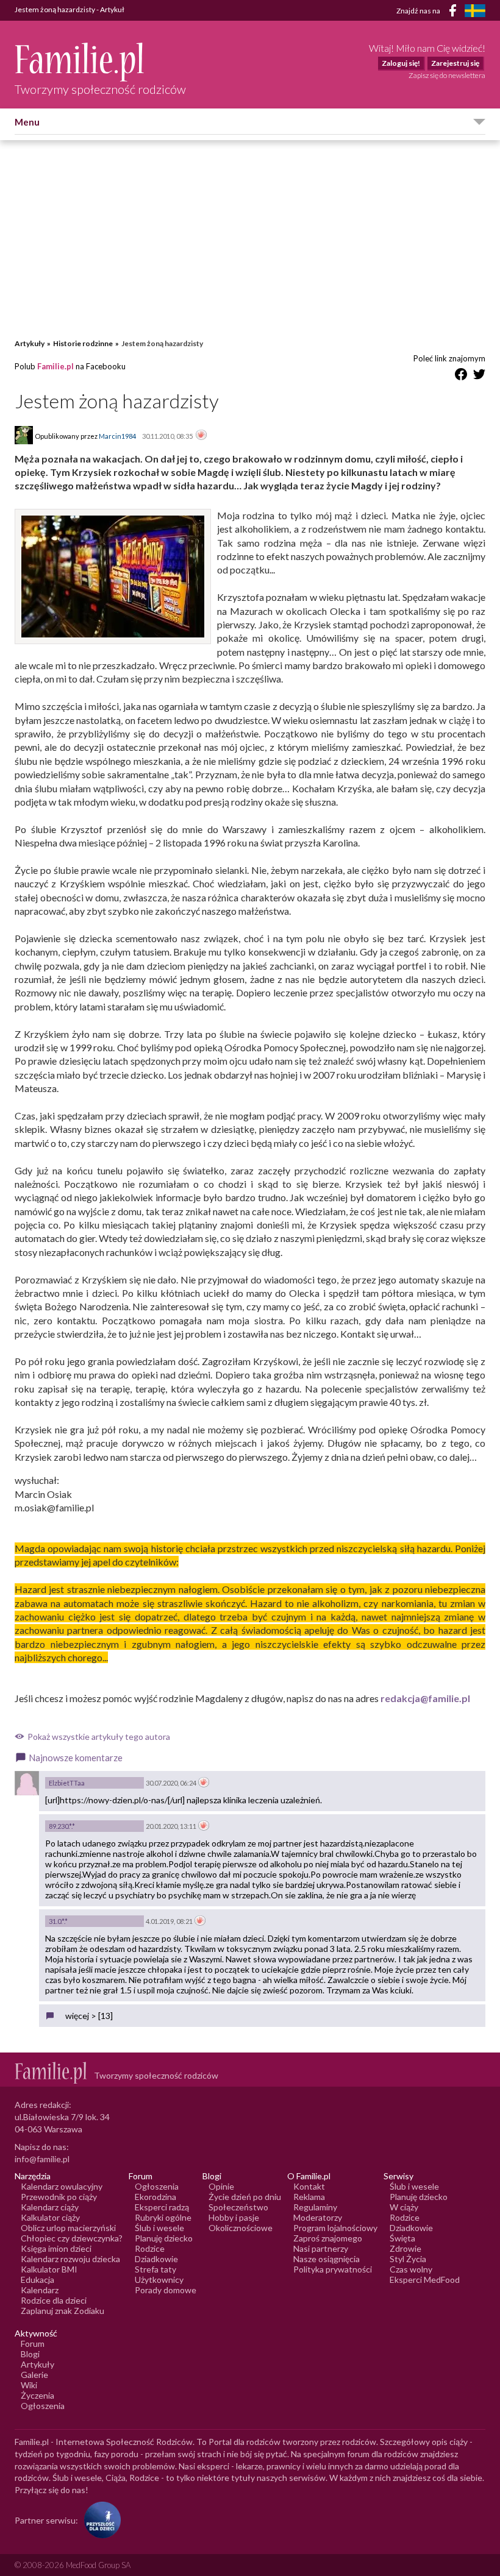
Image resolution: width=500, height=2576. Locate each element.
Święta (402, 2238)
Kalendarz (40, 2290)
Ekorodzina (155, 2197)
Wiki (29, 2385)
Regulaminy (315, 2207)
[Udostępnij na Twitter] (479, 376)
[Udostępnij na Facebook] (461, 376)
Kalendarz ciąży (50, 2207)
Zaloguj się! (401, 63)
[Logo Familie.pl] (100, 62)
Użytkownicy (159, 2280)
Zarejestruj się (455, 63)
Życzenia (37, 2395)
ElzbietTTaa (67, 1783)
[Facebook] (455, 12)
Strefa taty (155, 2269)
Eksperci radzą (162, 2207)
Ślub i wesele (159, 2228)
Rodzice (150, 2248)
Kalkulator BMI (49, 2269)
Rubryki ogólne (163, 2217)
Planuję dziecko (164, 2238)
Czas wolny (411, 2269)
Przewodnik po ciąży (59, 2197)
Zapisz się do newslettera (447, 75)
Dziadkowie (156, 2259)
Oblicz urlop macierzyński (68, 2228)
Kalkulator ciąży (50, 2217)
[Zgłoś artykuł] (201, 436)
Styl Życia (408, 2259)
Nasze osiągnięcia (327, 2259)
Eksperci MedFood (425, 2280)
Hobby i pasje (234, 2217)
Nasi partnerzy (321, 2248)
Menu (27, 122)
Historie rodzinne (83, 343)
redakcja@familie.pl (425, 1698)
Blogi (30, 2354)
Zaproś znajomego (328, 2238)
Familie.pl (55, 366)
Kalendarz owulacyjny (62, 2186)
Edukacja (37, 2280)
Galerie (34, 2375)
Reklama (309, 2197)
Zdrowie (405, 2248)
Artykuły (30, 343)
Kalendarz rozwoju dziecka (70, 2259)
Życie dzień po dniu (245, 2197)
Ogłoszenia (157, 2186)
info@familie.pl (42, 2159)
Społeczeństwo (238, 2207)
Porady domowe (166, 2290)
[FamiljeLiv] (475, 11)
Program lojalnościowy (335, 2228)
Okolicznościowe (241, 2228)
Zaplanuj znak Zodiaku (62, 2311)
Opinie (221, 2186)
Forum (33, 2344)
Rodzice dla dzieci (54, 2300)
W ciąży (404, 2207)
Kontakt (309, 2186)
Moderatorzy (318, 2217)
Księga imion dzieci (56, 2248)
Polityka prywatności (333, 2269)
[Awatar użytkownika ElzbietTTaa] (27, 1783)
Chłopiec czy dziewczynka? (72, 2238)
